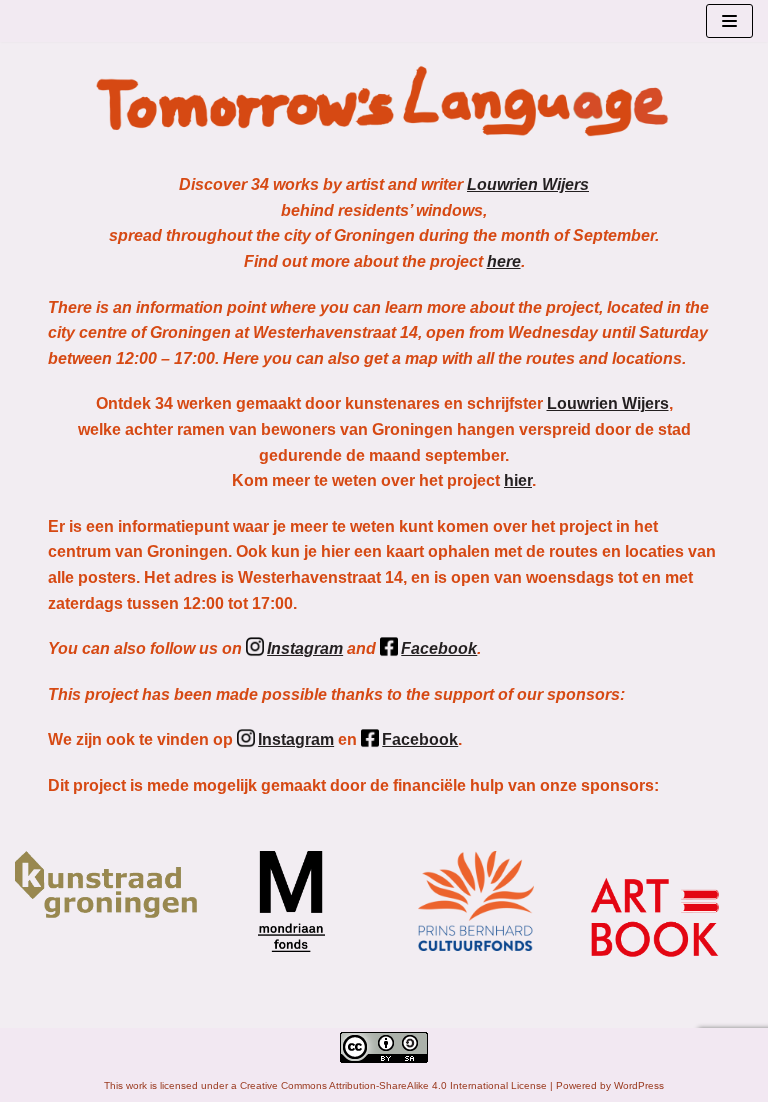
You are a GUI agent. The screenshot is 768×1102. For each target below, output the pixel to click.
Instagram (305, 648)
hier (518, 480)
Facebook (439, 648)
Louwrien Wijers (528, 184)
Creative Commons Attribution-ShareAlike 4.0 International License (393, 1085)
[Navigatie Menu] (729, 21)
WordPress (639, 1085)
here (504, 261)
